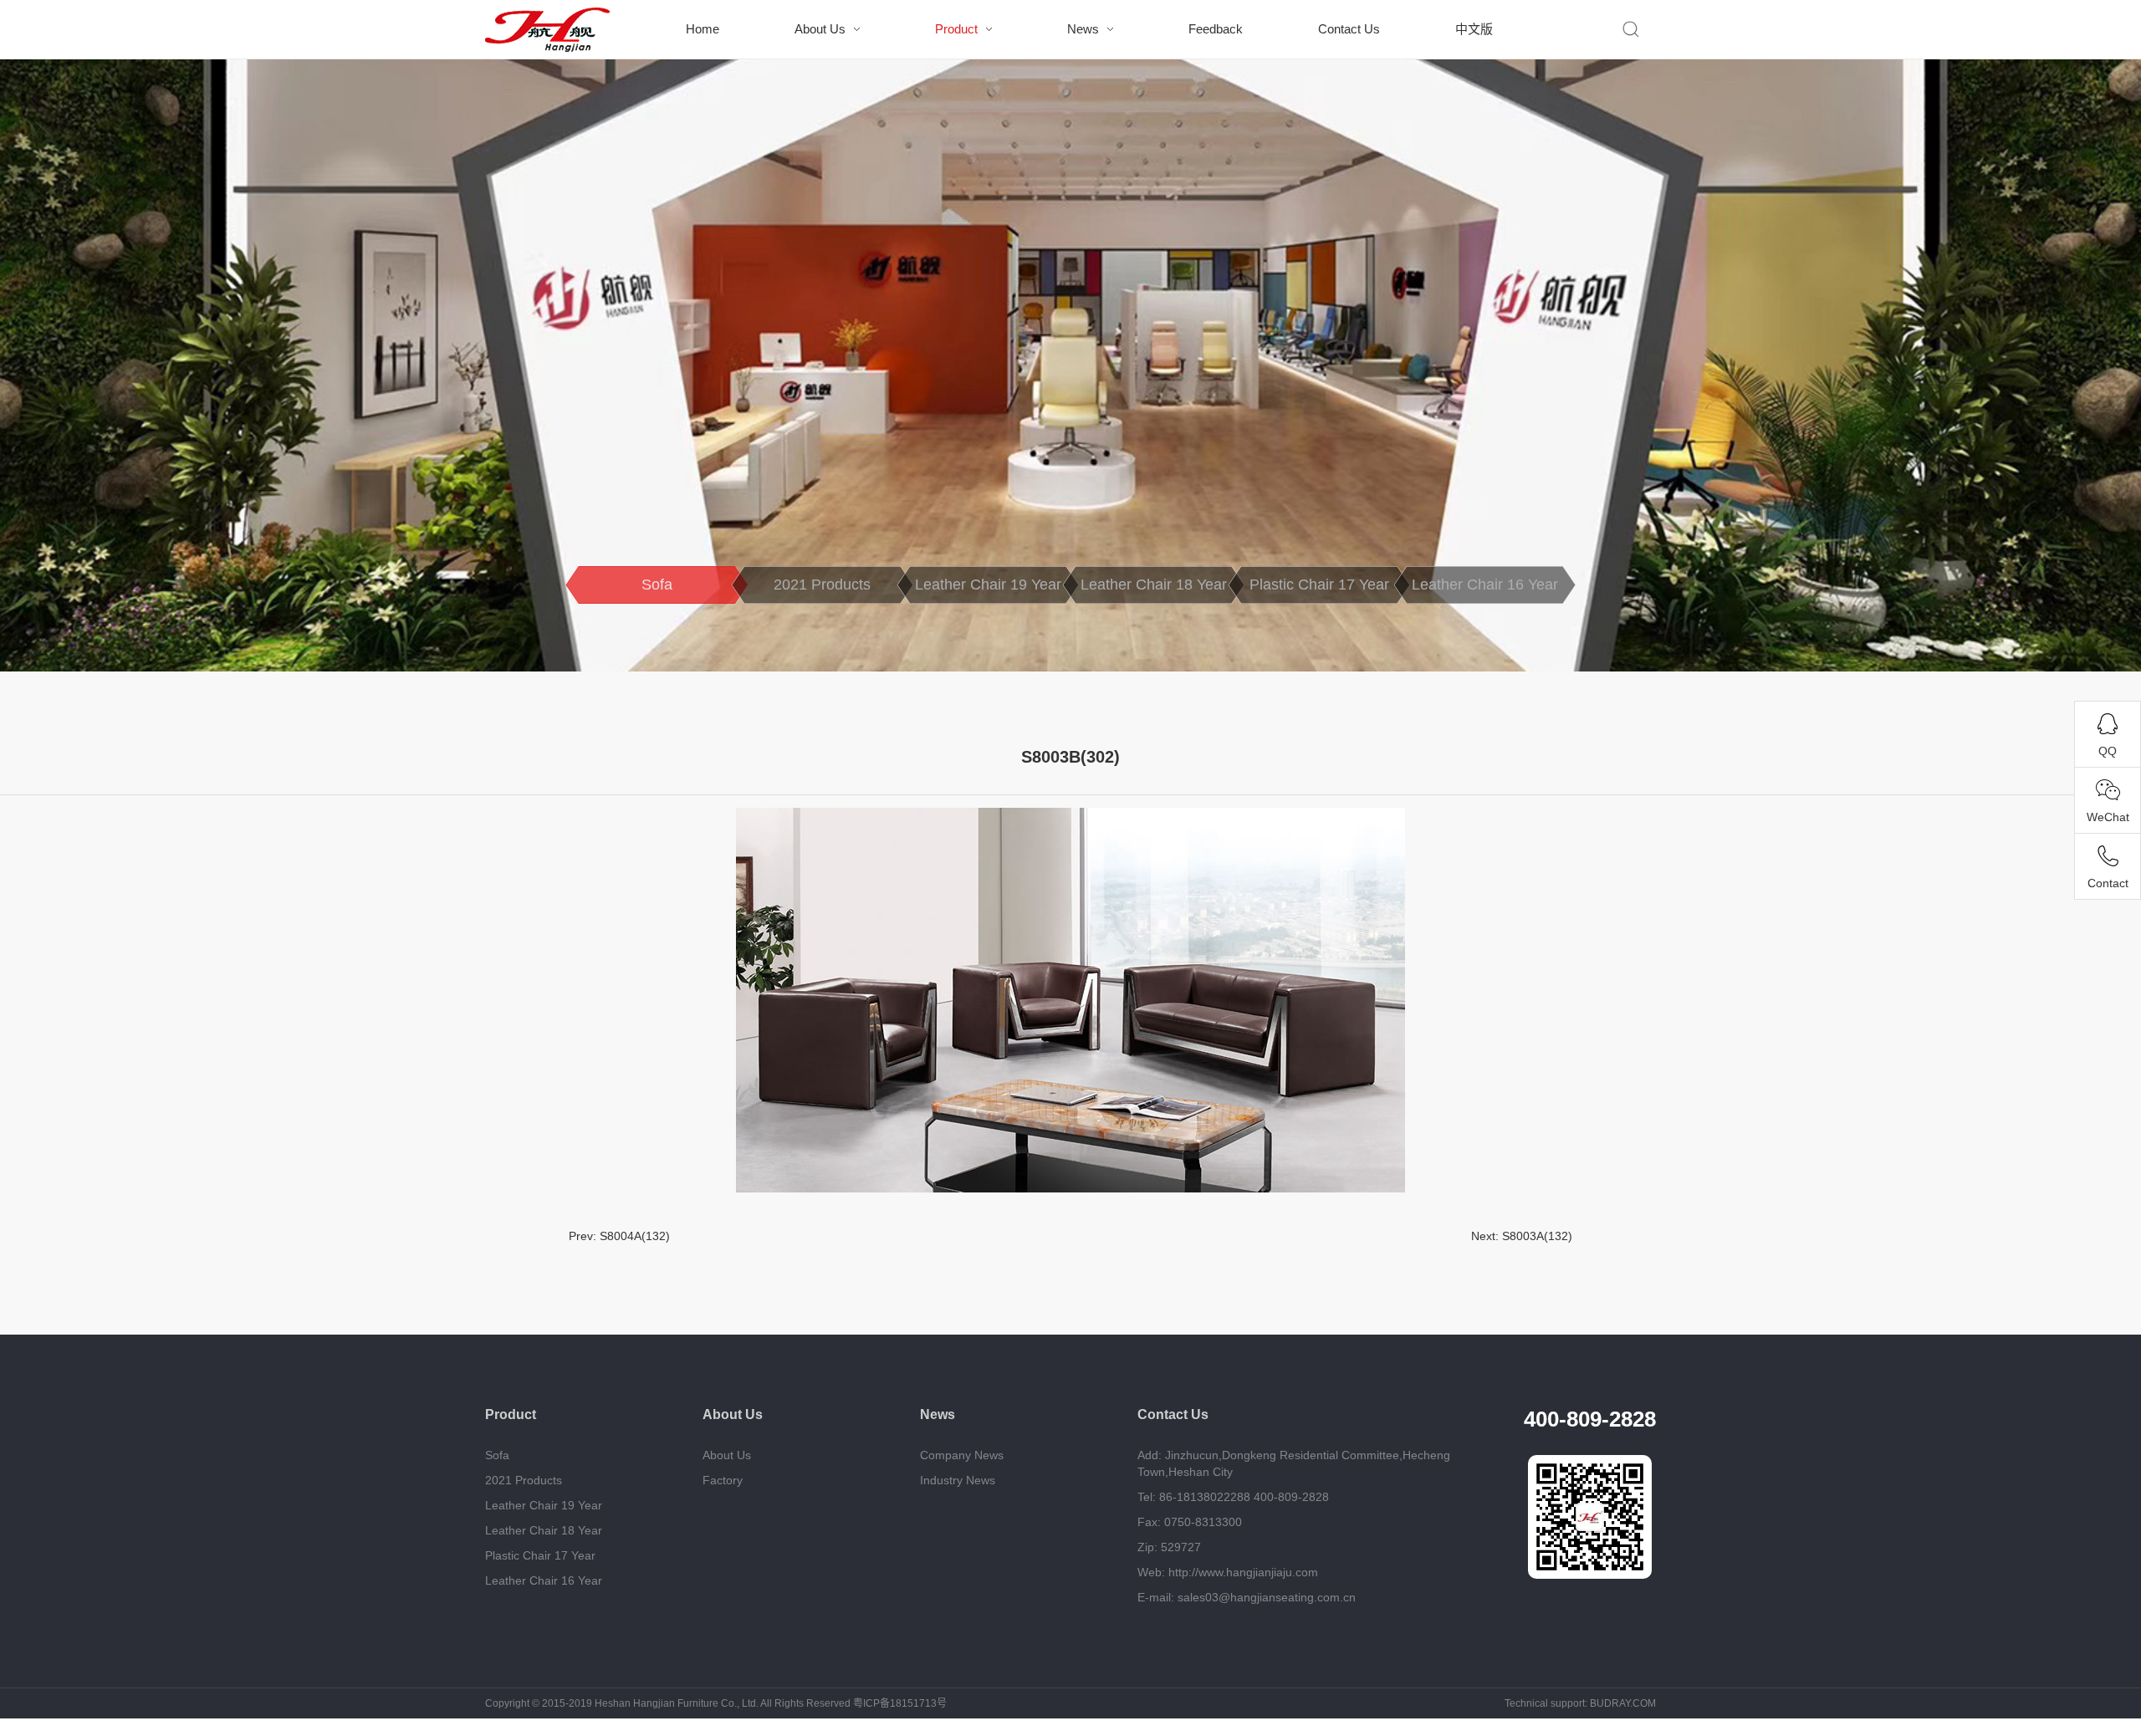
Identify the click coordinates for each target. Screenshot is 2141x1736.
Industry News (958, 1480)
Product (956, 29)
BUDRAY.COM (1623, 1703)
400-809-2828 (1590, 1419)
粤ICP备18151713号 (900, 1703)
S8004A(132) (635, 1236)
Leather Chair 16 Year (1485, 585)
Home (703, 29)
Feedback (1216, 29)
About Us (820, 29)
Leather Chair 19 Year (988, 585)
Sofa (657, 585)
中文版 (1474, 29)
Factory (723, 1480)
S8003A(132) (1537, 1236)
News (1083, 29)
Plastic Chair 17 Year (1319, 585)
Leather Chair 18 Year (1154, 585)
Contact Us (1349, 29)
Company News (962, 1455)
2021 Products (822, 585)
